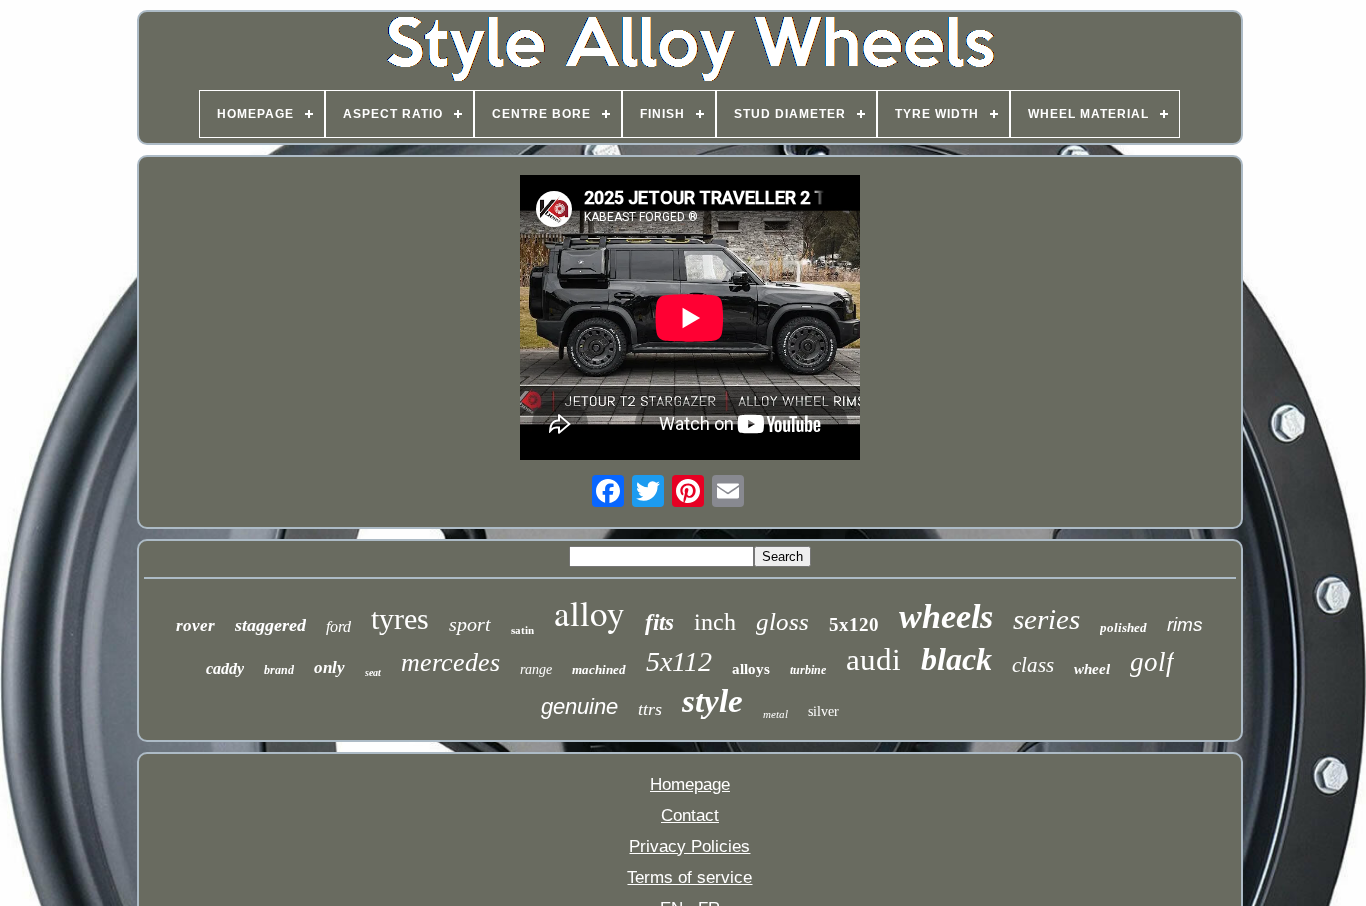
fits (659, 622)
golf (1152, 662)
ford (338, 626)
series (1046, 619)
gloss (782, 621)
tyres (400, 618)
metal (775, 714)
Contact (690, 815)
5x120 (854, 624)
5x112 (679, 661)
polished (1123, 627)
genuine (579, 706)
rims (1185, 624)
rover (195, 625)
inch (715, 622)
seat (373, 672)
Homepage (690, 784)
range (536, 669)
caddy (225, 668)
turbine (808, 670)
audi (873, 659)
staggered (270, 625)
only (329, 667)
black (956, 659)
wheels (946, 616)
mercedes (450, 662)
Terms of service (689, 877)
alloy (589, 612)
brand (279, 670)
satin (522, 630)
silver (823, 711)
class (1033, 665)
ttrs (650, 709)
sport (470, 624)
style (712, 701)
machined (599, 669)
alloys (751, 669)
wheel (1092, 669)
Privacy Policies (689, 846)
